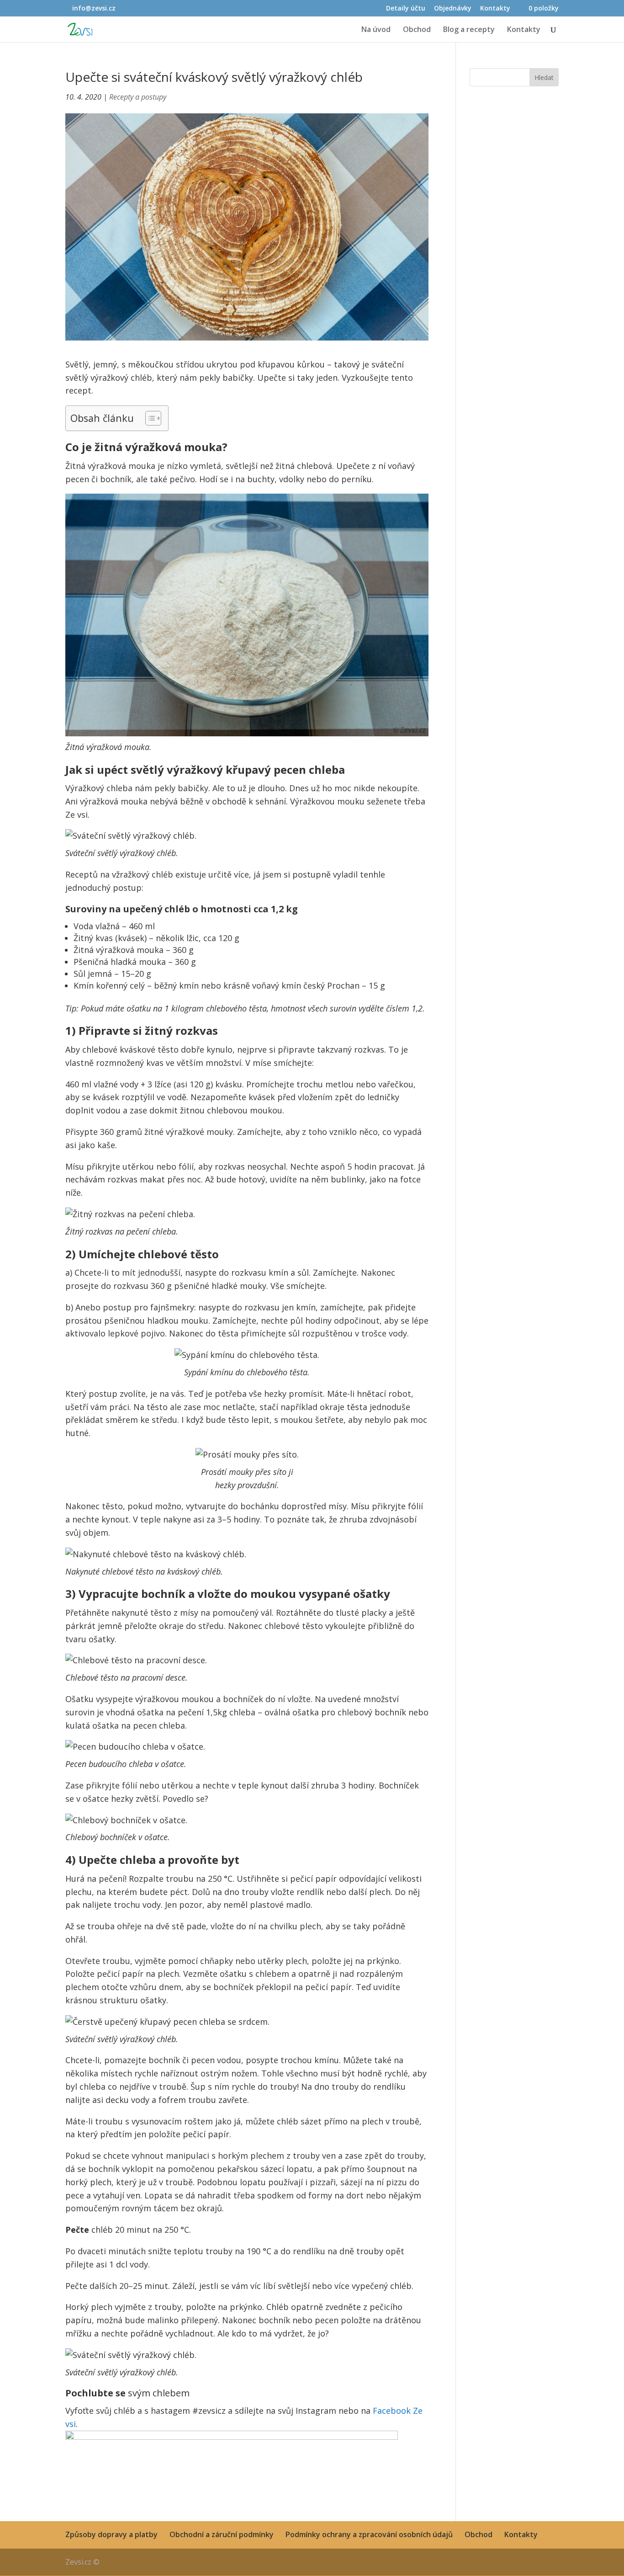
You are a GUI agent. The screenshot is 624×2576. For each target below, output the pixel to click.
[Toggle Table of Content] (149, 418)
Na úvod (376, 30)
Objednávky (453, 9)
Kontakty (495, 9)
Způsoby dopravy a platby (111, 2534)
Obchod (417, 30)
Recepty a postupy (138, 97)
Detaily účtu (406, 9)
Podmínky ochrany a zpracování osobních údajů (369, 2534)
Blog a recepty (469, 30)
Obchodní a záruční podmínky (222, 2534)
